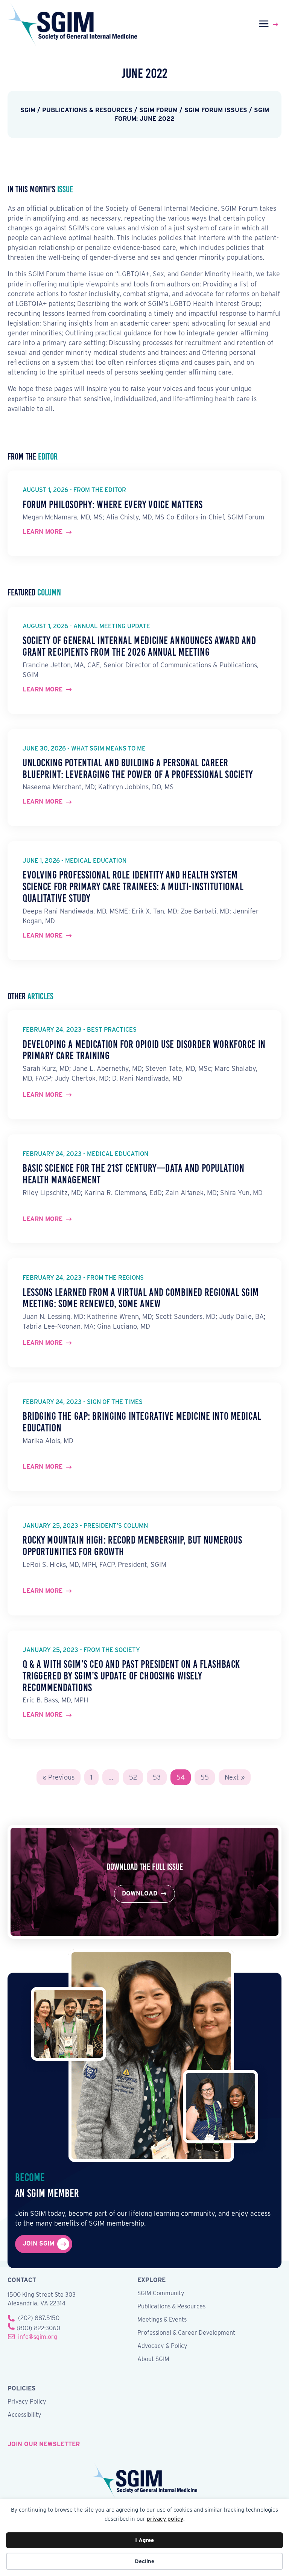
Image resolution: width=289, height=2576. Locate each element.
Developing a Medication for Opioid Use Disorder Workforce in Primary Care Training (144, 1050)
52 (133, 1777)
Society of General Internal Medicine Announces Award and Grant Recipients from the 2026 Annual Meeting (139, 646)
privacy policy (165, 2519)
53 (157, 1777)
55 (205, 1777)
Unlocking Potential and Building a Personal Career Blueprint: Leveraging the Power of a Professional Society (138, 769)
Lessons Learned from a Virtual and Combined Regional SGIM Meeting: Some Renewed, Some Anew (141, 1298)
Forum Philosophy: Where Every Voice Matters (113, 505)
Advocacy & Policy (162, 2346)
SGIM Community (161, 2294)
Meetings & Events (162, 2320)
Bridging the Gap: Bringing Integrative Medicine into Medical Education (142, 1422)
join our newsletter (44, 2444)
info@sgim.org (38, 2337)
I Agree (144, 2540)
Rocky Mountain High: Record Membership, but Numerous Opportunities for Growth (132, 1546)
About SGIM (153, 2359)
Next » (235, 1777)
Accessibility (24, 2415)
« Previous (59, 1777)
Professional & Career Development (186, 2333)
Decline (144, 2561)
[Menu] (270, 24)
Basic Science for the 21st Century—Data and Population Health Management (133, 1174)
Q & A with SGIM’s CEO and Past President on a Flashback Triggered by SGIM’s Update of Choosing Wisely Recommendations (131, 1676)
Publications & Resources (171, 2307)
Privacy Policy (27, 2402)
